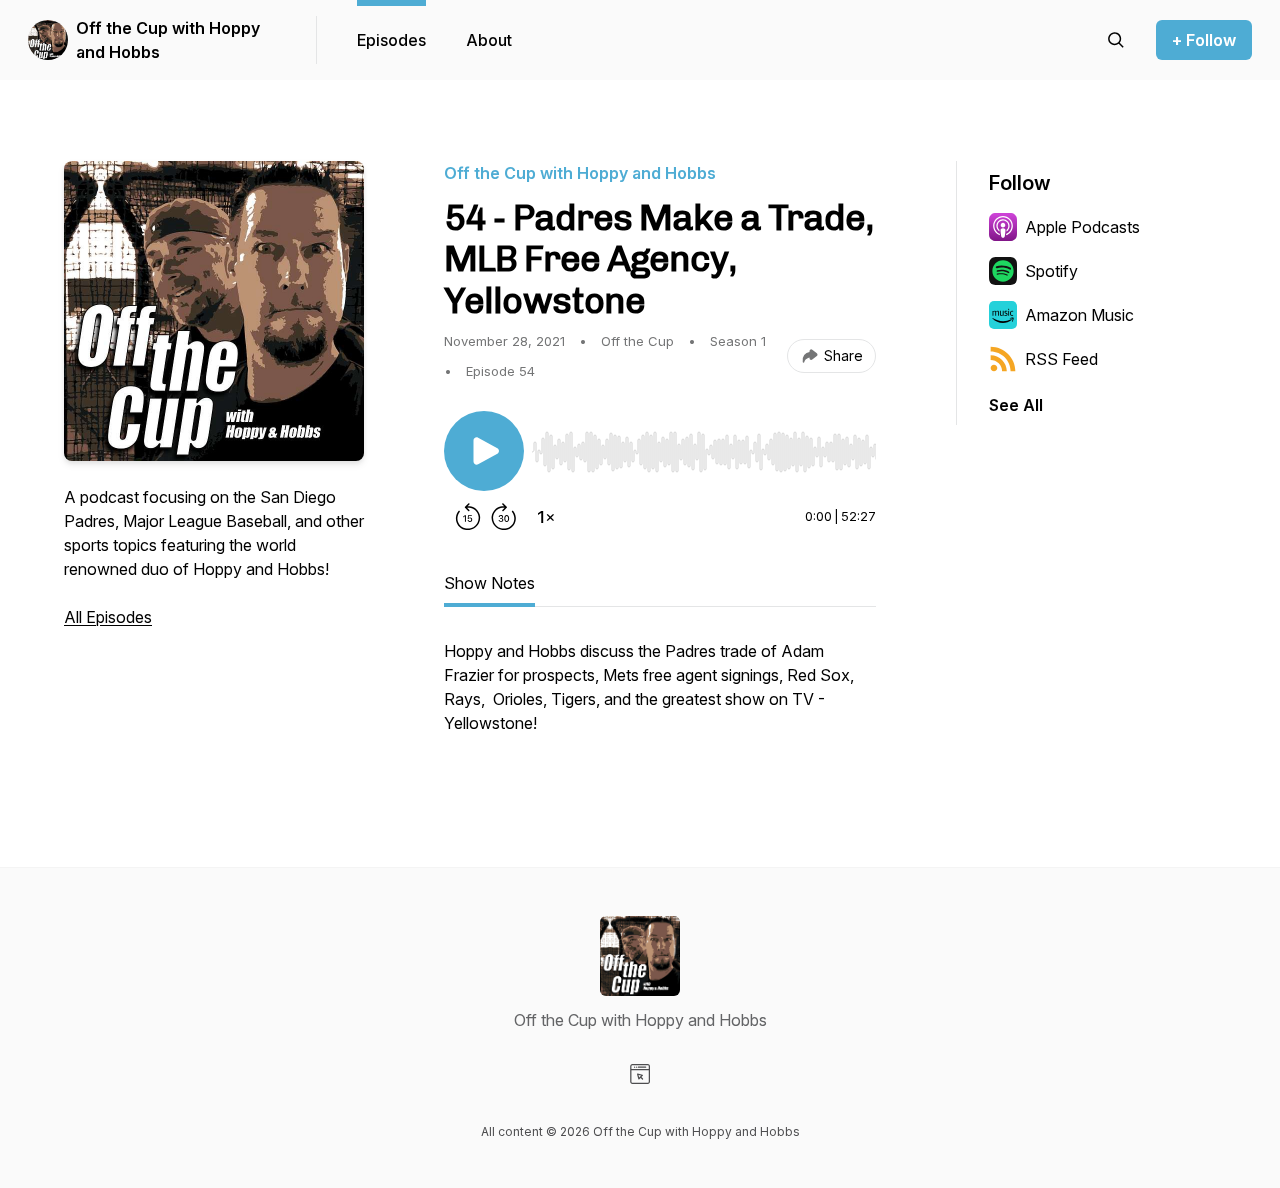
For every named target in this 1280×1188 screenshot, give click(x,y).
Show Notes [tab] (489, 583)
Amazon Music (1079, 315)
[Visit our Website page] (640, 1074)
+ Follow (1204, 40)
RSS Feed (1061, 359)
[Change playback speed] (546, 517)
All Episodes (108, 617)
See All (1016, 405)
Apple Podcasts (1082, 227)
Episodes (391, 40)
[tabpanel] (660, 697)
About (489, 40)
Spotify (1051, 271)
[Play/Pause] (484, 451)
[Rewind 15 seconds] (468, 517)
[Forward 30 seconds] (504, 517)
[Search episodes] (1116, 40)
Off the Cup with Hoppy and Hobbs (168, 40)
